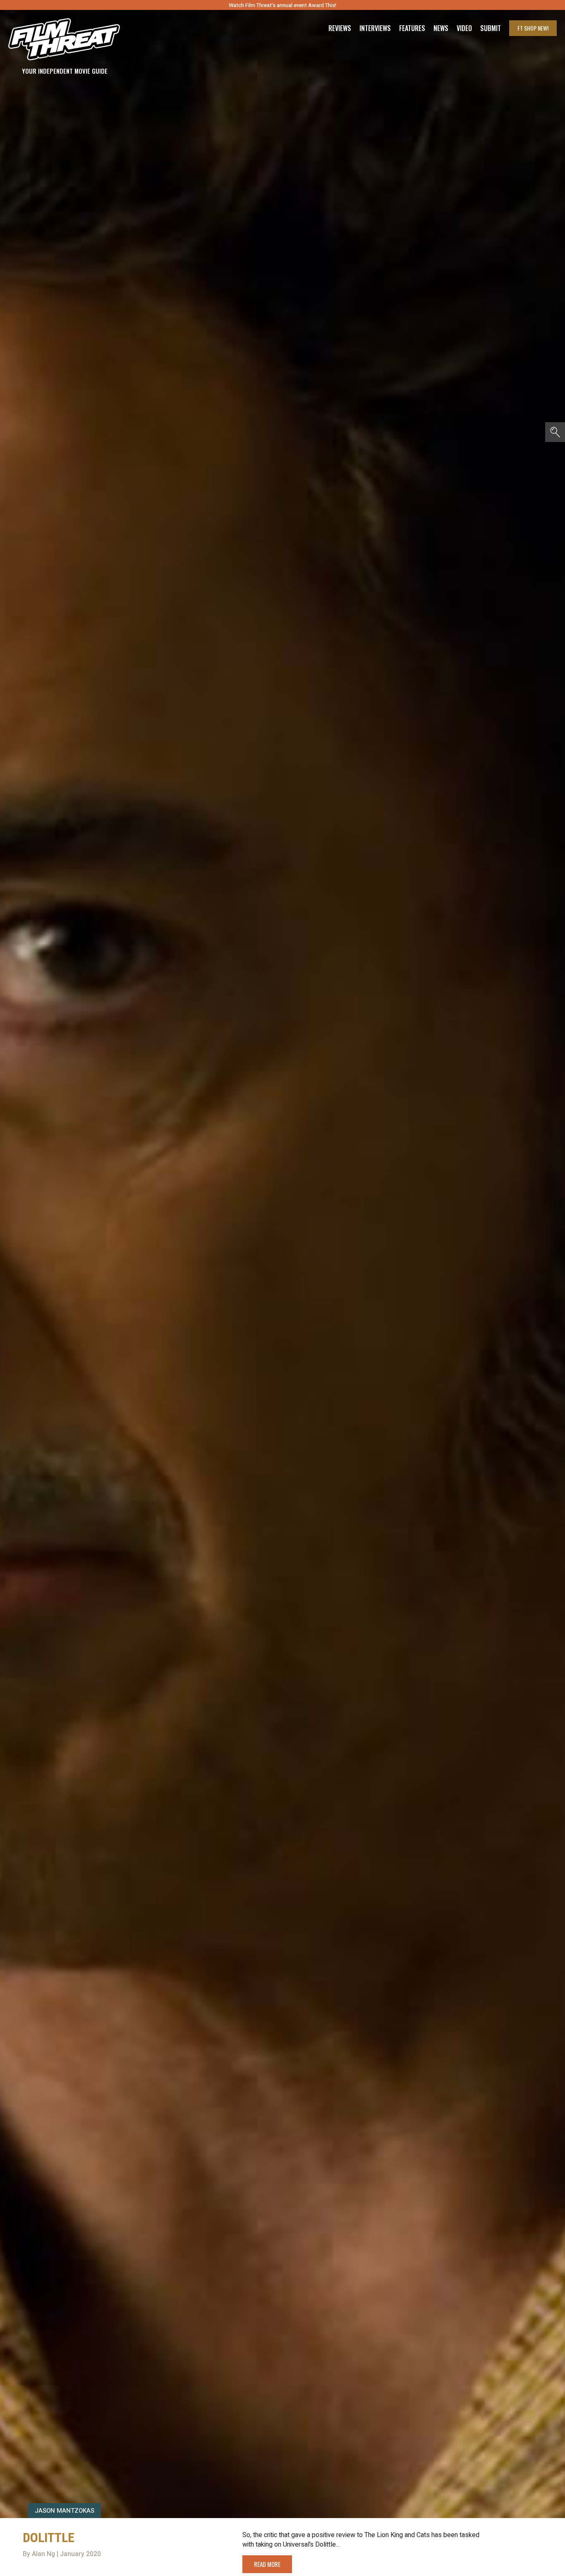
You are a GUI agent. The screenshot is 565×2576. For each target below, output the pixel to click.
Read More (267, 2564)
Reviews (340, 28)
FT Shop (533, 28)
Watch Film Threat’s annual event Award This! (282, 5)
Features (412, 28)
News (441, 28)
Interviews (375, 28)
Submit (491, 28)
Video (464, 28)
